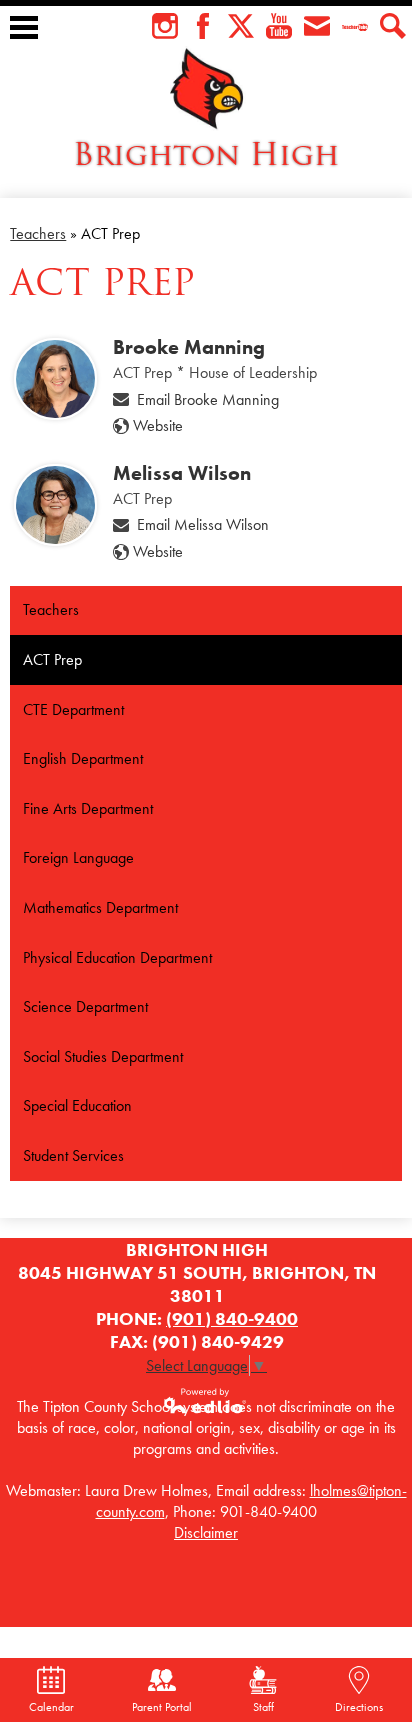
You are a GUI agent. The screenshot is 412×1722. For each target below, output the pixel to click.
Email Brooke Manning (208, 399)
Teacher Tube (355, 26)
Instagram (165, 26)
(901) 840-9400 (232, 1318)
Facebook (203, 26)
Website (158, 425)
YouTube (279, 26)
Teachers (38, 233)
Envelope (317, 26)
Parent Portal (162, 1707)
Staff (263, 1707)
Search (393, 26)
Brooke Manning (189, 347)
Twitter (241, 26)
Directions (359, 1707)
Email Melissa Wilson (203, 524)
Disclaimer (206, 1532)
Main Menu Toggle (24, 27)
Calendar (51, 1707)
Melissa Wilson (182, 473)
